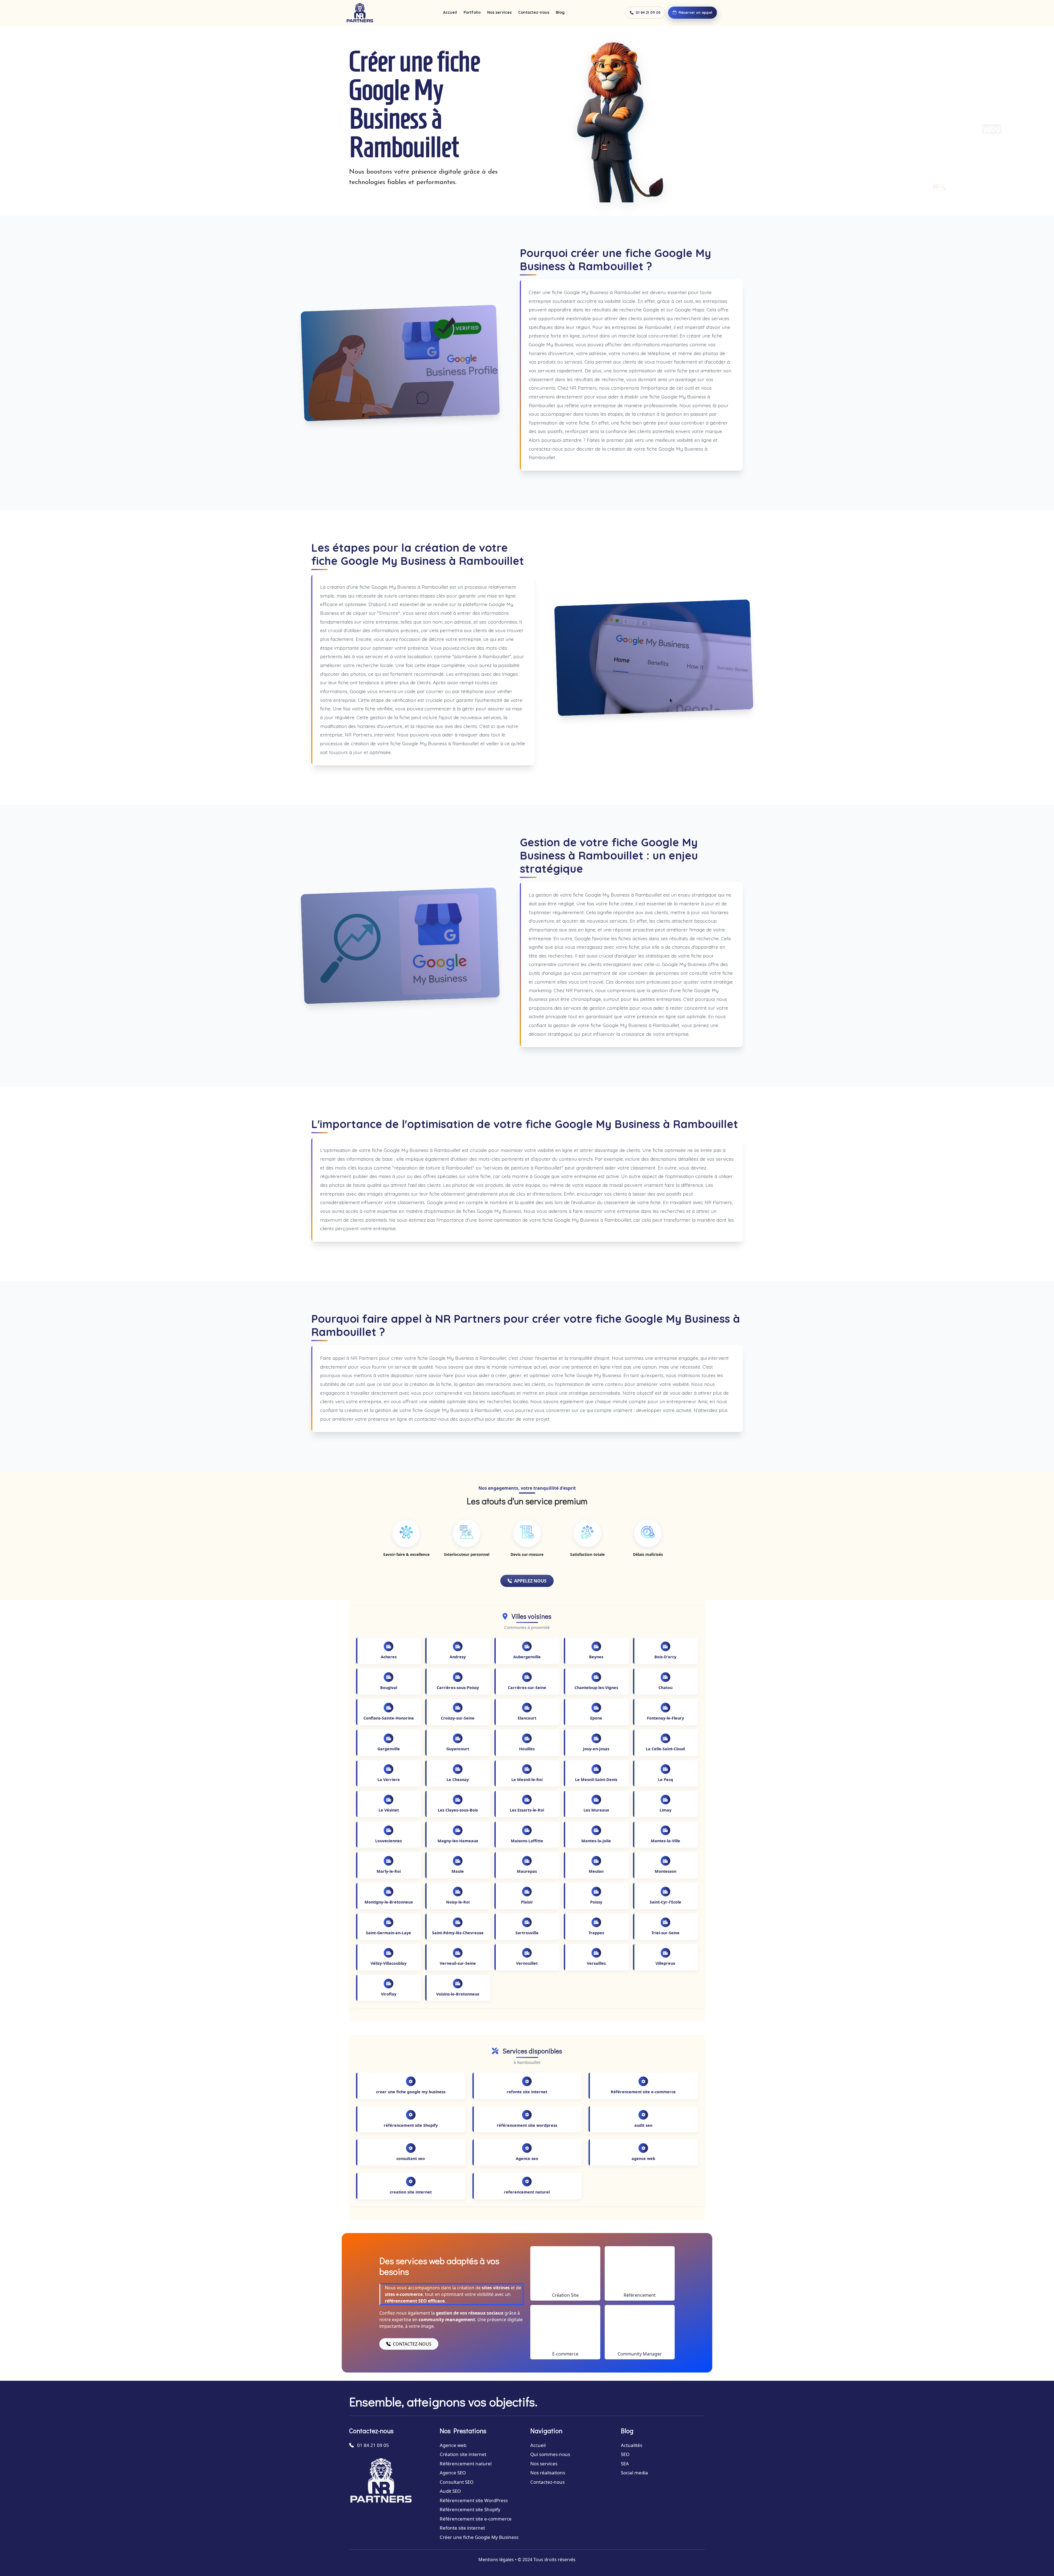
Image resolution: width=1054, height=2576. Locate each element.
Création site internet (463, 2454)
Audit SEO (450, 2491)
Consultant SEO (457, 2482)
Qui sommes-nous (550, 2454)
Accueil (450, 12)
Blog (560, 12)
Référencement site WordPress (474, 2500)
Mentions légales (496, 2560)
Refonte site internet (462, 2528)
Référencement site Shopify (470, 2509)
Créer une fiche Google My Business (479, 2537)
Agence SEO (453, 2473)
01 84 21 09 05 (648, 12)
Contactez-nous (534, 12)
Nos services (499, 12)
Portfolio (472, 12)
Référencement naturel (466, 2464)
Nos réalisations (548, 2473)
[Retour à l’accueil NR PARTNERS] (360, 13)
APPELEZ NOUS (530, 1581)
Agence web (453, 2445)
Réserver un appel (695, 12)
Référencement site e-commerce (476, 2519)
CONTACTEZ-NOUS (412, 2344)
